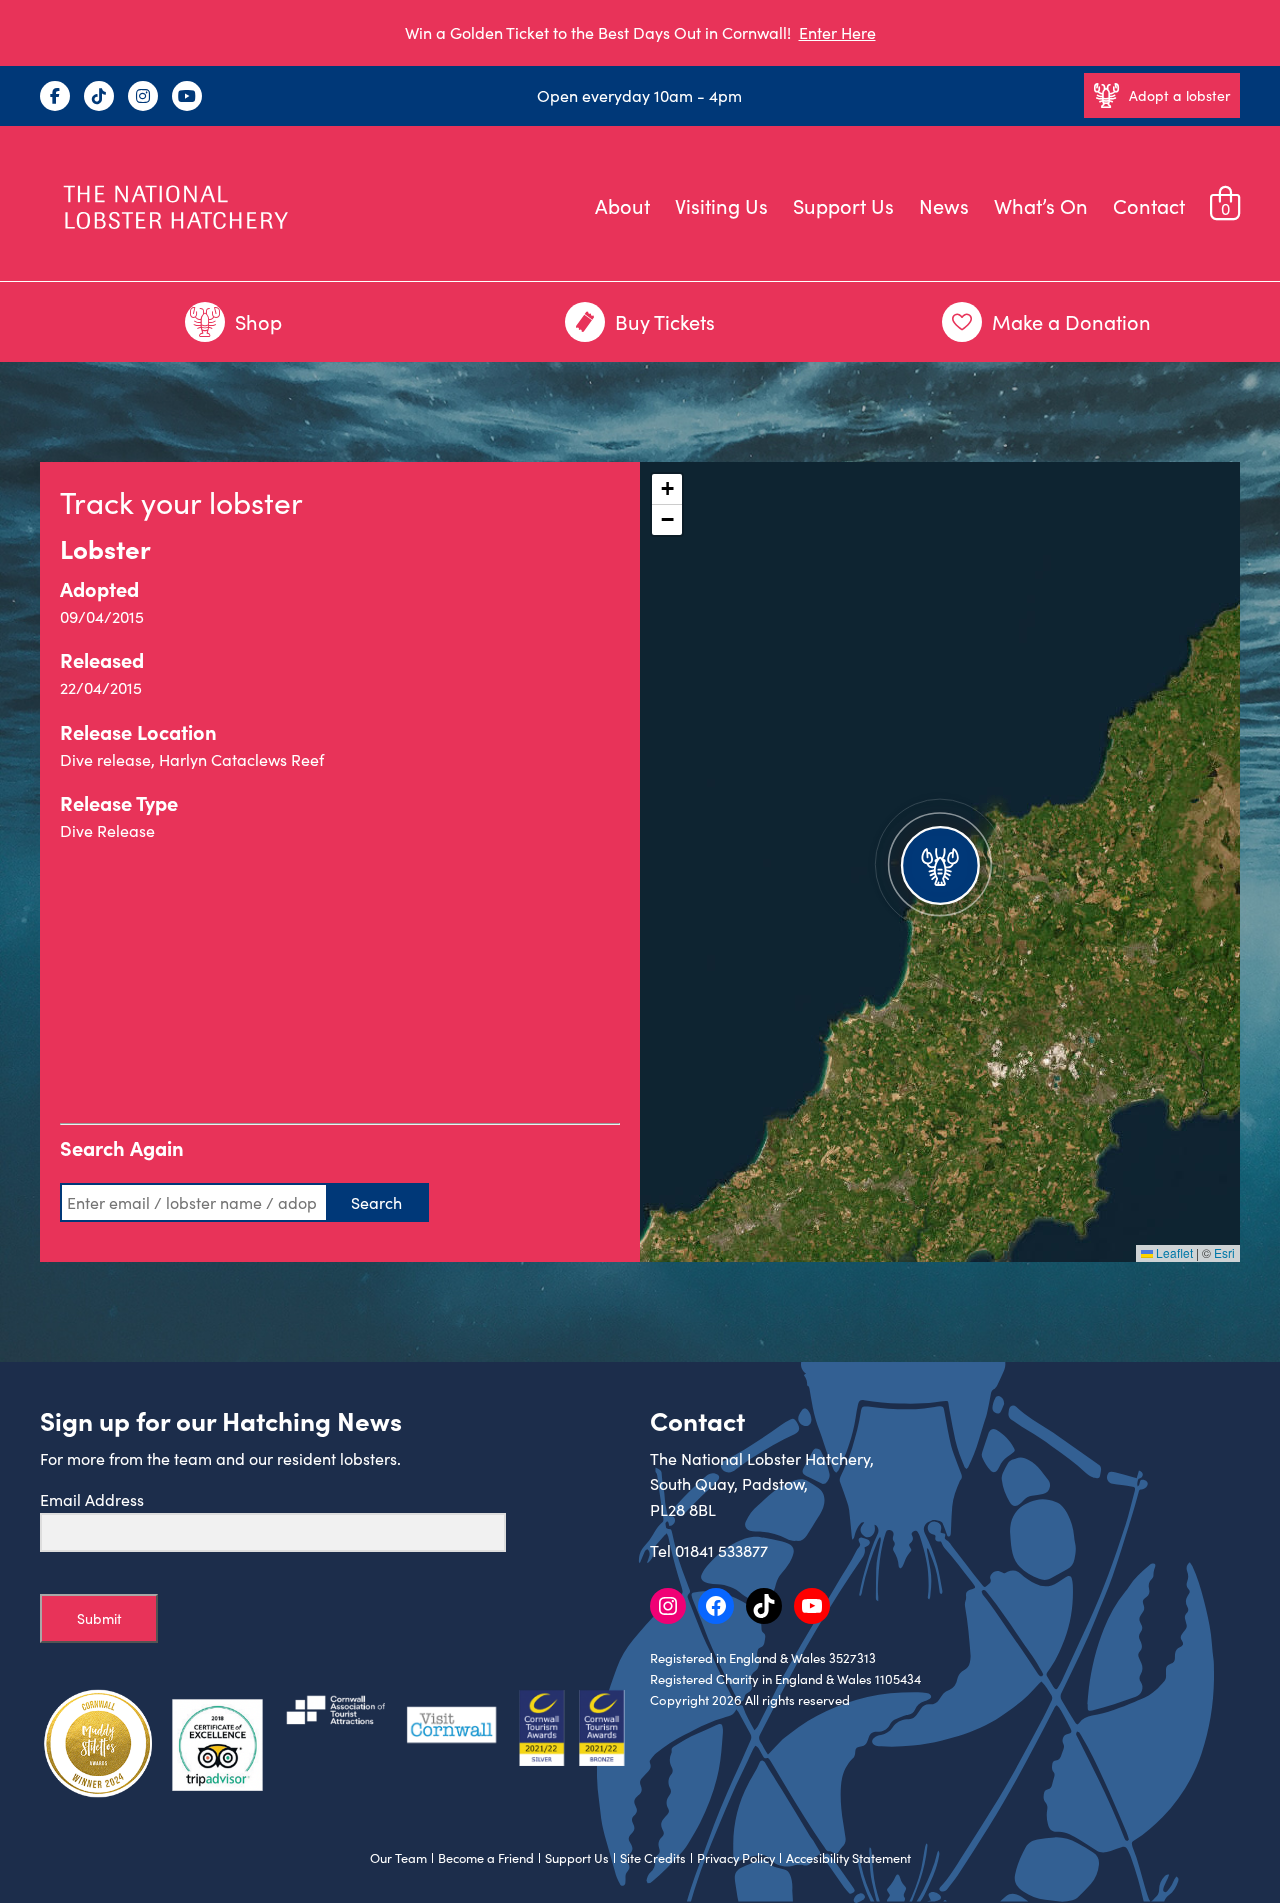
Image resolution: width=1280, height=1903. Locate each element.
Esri (1224, 1252)
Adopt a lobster (1179, 95)
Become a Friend (486, 1858)
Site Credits (653, 1858)
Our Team (398, 1858)
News (944, 205)
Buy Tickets (665, 321)
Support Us (843, 205)
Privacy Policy (736, 1858)
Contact (1149, 205)
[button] (940, 862)
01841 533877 (721, 1550)
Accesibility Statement (848, 1858)
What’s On (1041, 205)
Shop (258, 321)
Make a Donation (1071, 321)
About (622, 205)
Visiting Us (721, 205)
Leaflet (1173, 1252)
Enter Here (837, 32)
